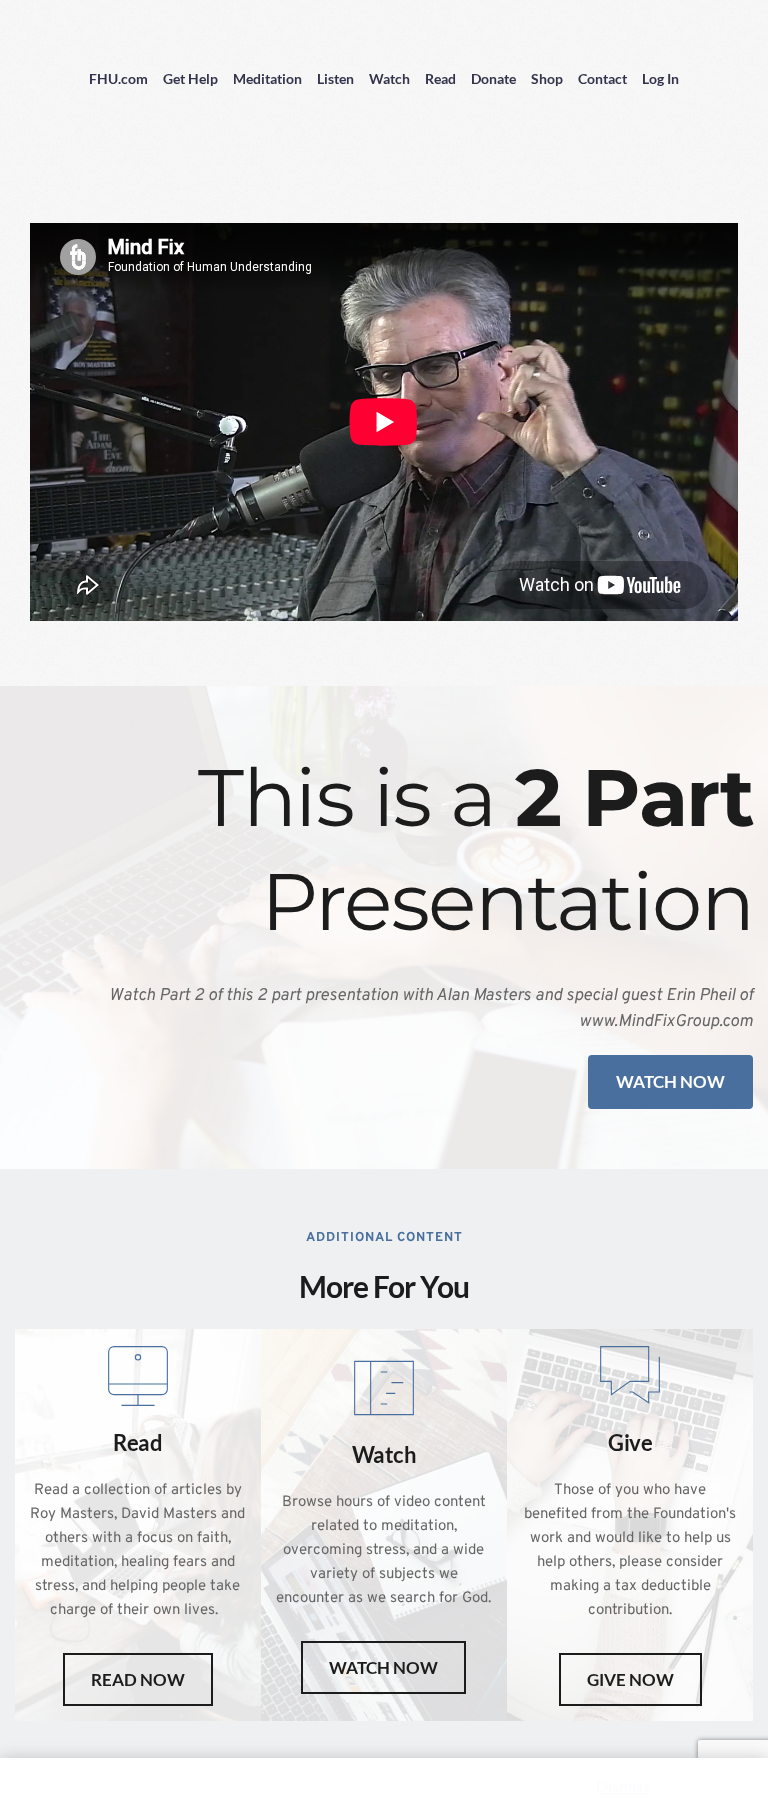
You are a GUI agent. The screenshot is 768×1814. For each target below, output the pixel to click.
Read (440, 78)
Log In (660, 78)
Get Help (190, 78)
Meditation (267, 78)
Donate (493, 78)
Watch (389, 78)
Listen (335, 78)
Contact (602, 78)
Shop (547, 78)
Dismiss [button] (623, 1785)
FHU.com (118, 78)
